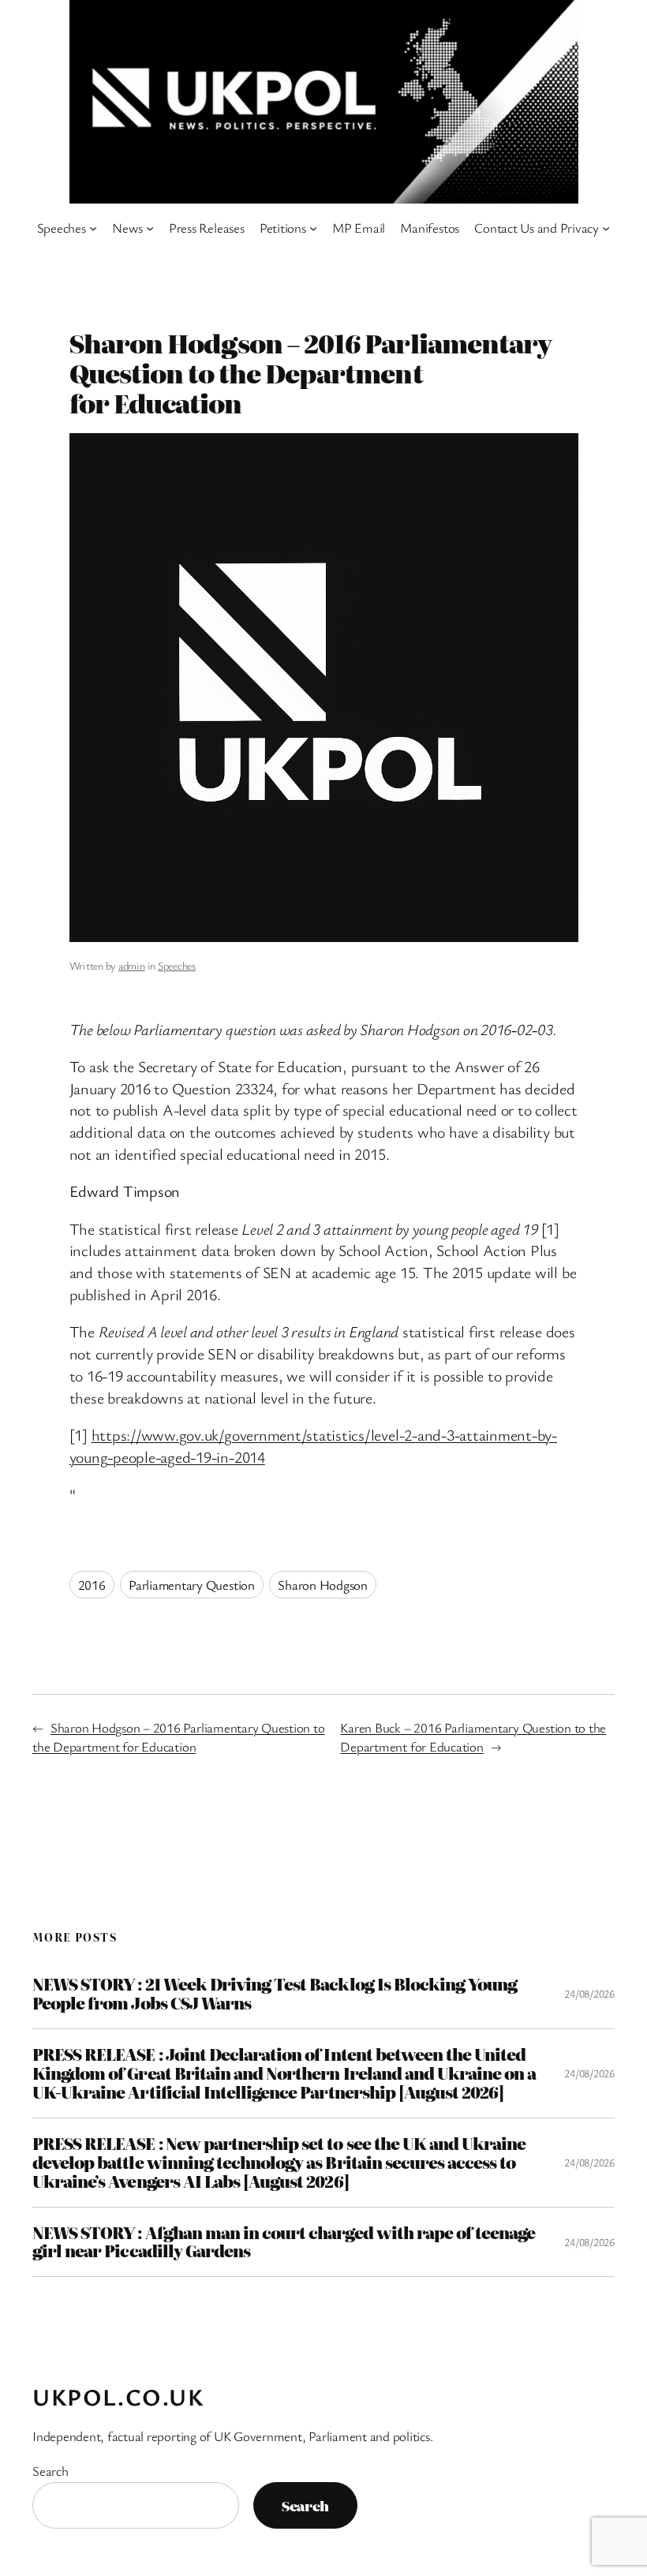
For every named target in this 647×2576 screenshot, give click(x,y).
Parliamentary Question (192, 1585)
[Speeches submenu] (93, 228)
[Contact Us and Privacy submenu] (606, 228)
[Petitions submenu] (313, 228)
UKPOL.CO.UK (118, 2397)
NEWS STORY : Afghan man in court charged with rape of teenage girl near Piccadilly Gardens (284, 2242)
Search (50, 2471)
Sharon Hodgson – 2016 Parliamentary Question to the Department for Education (179, 1737)
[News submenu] (150, 228)
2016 (92, 1585)
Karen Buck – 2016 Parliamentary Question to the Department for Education (473, 1737)
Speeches (177, 965)
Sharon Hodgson (323, 1585)
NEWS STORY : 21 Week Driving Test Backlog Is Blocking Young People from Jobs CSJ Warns (275, 1994)
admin (132, 965)
